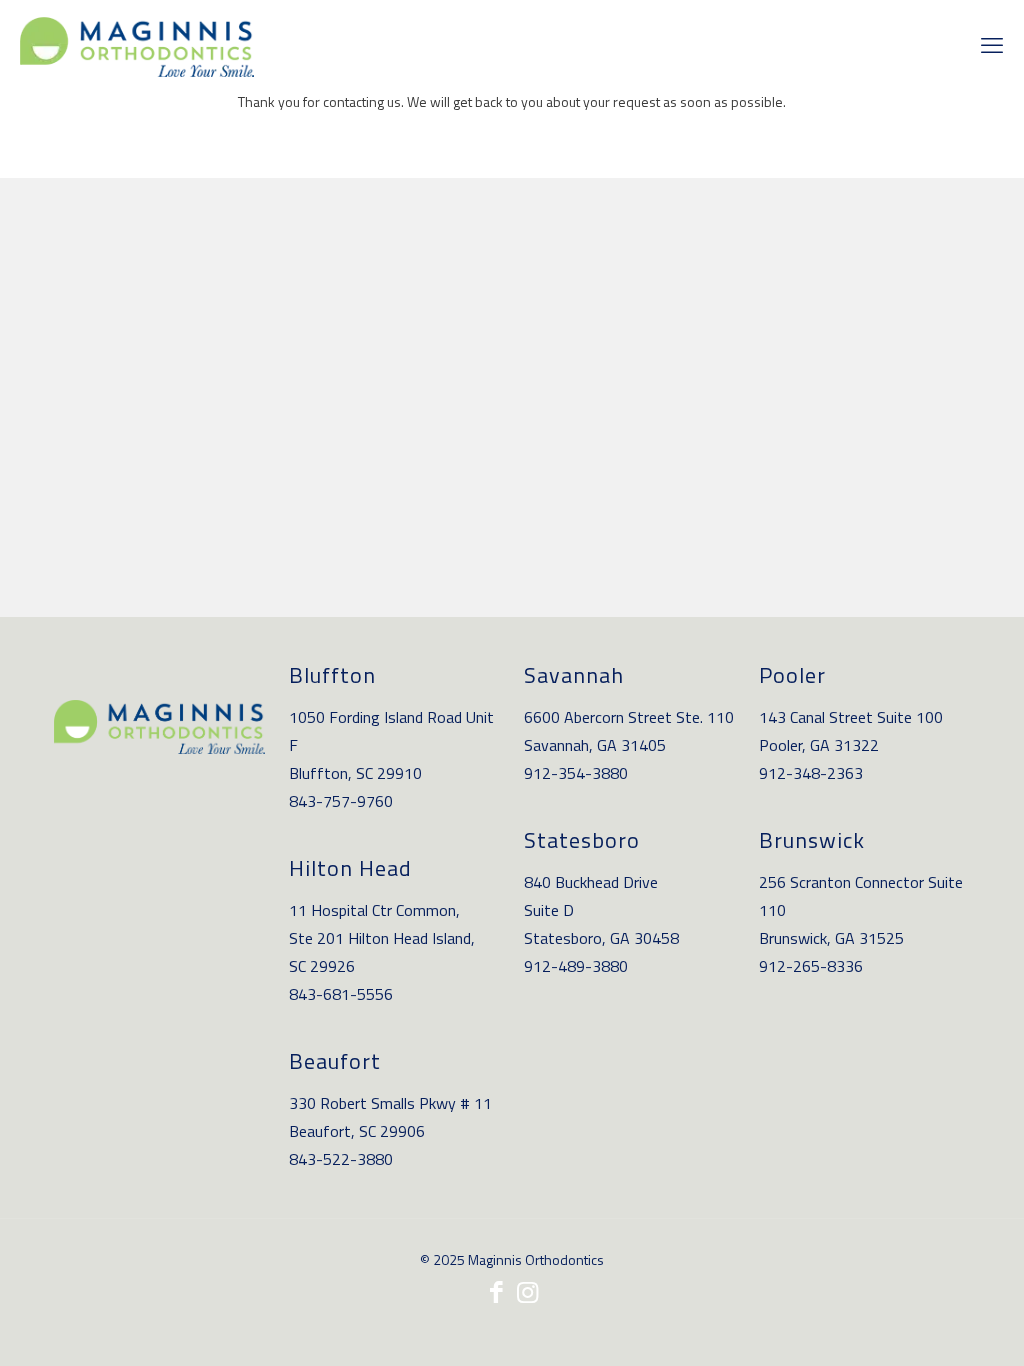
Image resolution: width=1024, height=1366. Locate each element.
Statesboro (582, 840)
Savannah (574, 675)
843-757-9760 (341, 801)
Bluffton (332, 675)
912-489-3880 (576, 966)
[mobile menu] (992, 45)
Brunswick (812, 840)
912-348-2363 (811, 773)
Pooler (792, 675)
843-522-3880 (341, 1159)
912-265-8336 (811, 966)
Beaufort (335, 1061)
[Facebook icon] (496, 1292)
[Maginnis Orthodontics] (137, 45)
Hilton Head (350, 868)
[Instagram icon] (527, 1292)
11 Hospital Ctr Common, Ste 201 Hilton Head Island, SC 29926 (382, 938)
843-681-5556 (341, 994)
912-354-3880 (576, 773)
